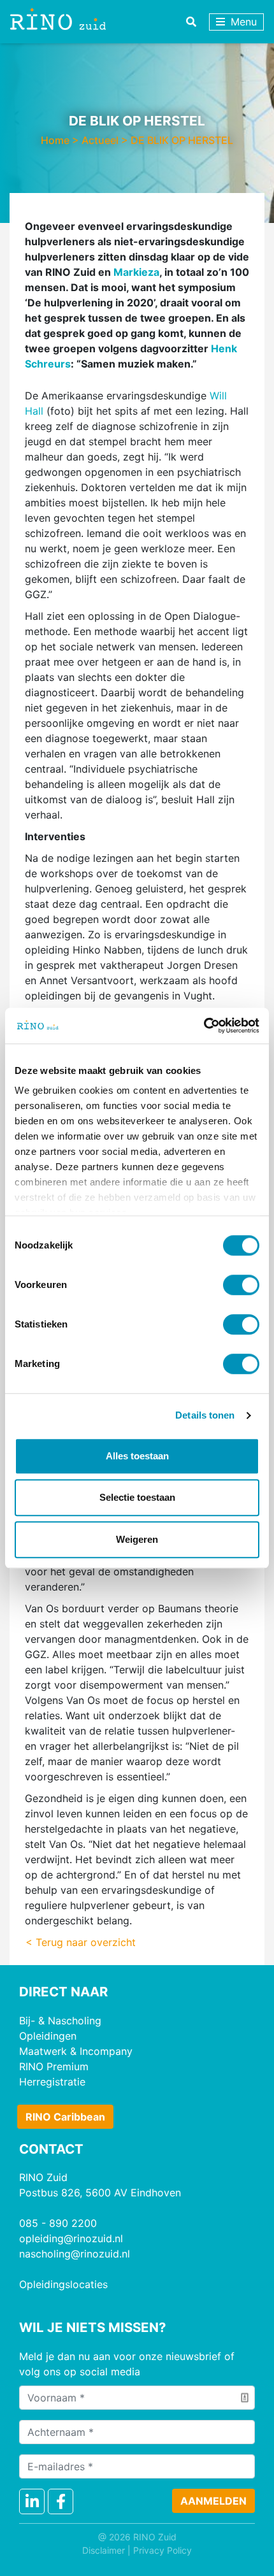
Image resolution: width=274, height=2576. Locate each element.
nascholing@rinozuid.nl (75, 2254)
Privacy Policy (162, 2550)
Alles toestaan (137, 1456)
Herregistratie (52, 2082)
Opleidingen (48, 2036)
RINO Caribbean (65, 2117)
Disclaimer (104, 2550)
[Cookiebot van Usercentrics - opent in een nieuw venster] (204, 1026)
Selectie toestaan (137, 1497)
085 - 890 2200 (58, 2223)
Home (55, 140)
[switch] (241, 1285)
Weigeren (137, 1539)
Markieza (136, 272)
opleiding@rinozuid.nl (71, 2238)
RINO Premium (54, 2066)
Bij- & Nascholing (60, 2021)
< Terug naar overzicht (81, 1942)
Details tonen (205, 1415)
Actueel (100, 140)
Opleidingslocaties (63, 2284)
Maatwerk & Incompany (76, 2051)
